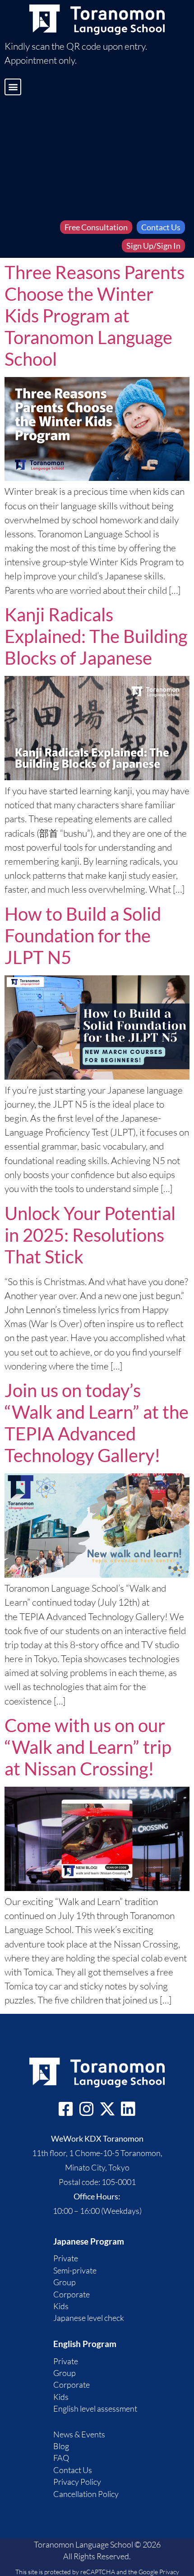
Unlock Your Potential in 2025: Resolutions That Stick (90, 1235)
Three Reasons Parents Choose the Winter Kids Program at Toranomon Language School (95, 316)
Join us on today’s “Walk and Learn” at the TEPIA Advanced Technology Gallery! (97, 1423)
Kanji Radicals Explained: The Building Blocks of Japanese (96, 636)
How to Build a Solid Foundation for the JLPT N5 (83, 936)
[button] (13, 87)
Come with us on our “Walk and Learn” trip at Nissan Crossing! (88, 1747)
